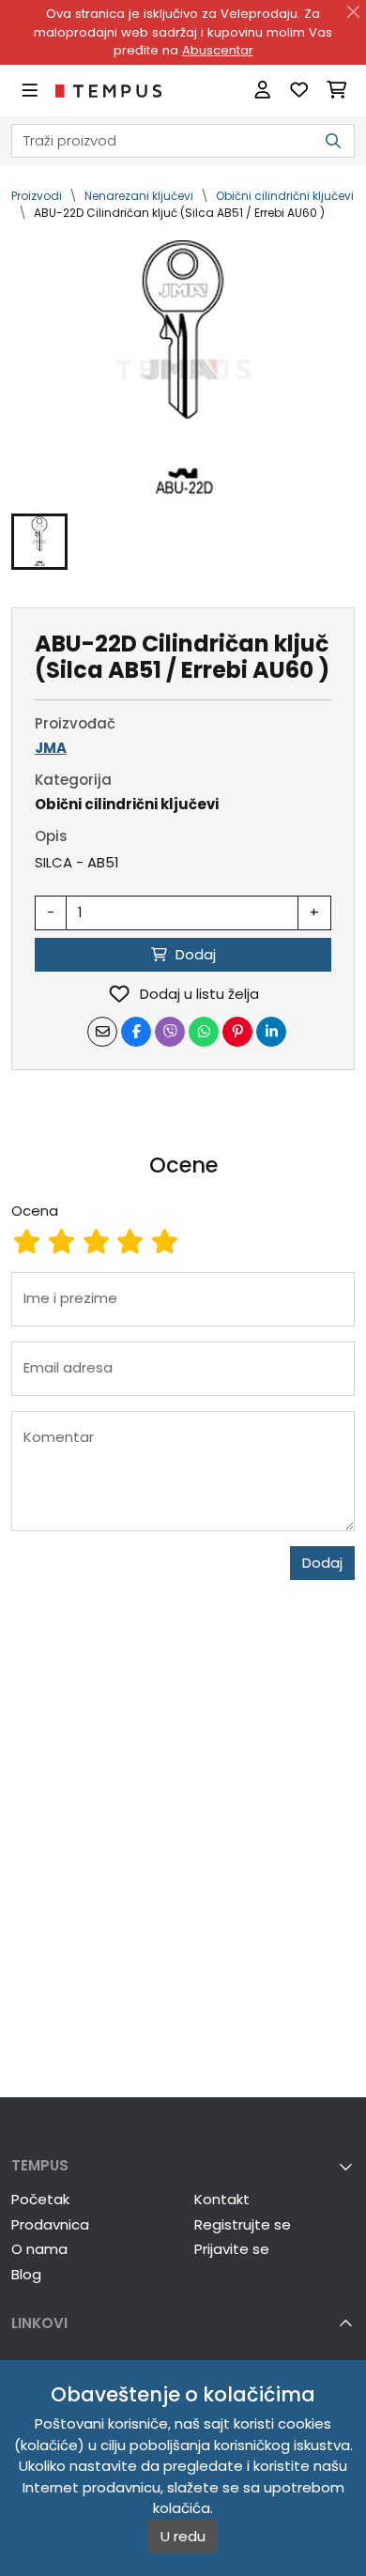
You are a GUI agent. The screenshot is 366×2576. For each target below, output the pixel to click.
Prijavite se (232, 2249)
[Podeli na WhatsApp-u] (204, 1032)
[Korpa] (336, 91)
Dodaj (322, 1563)
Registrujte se (243, 2224)
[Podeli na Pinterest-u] (237, 1032)
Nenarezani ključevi (139, 196)
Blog (26, 2274)
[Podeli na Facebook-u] (136, 1032)
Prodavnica (50, 2224)
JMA (51, 748)
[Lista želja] (299, 91)
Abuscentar (218, 50)
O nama (39, 2249)
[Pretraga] (333, 141)
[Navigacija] (30, 91)
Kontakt (222, 2199)
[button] (39, 542)
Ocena (35, 1211)
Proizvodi (37, 196)
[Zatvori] (354, 12)
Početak (40, 2199)
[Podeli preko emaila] (102, 1032)
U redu (183, 2536)
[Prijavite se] (262, 91)
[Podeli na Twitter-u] (170, 1032)
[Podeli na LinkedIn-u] (271, 1032)
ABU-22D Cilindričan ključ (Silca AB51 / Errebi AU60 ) (179, 213)
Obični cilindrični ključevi (285, 196)
